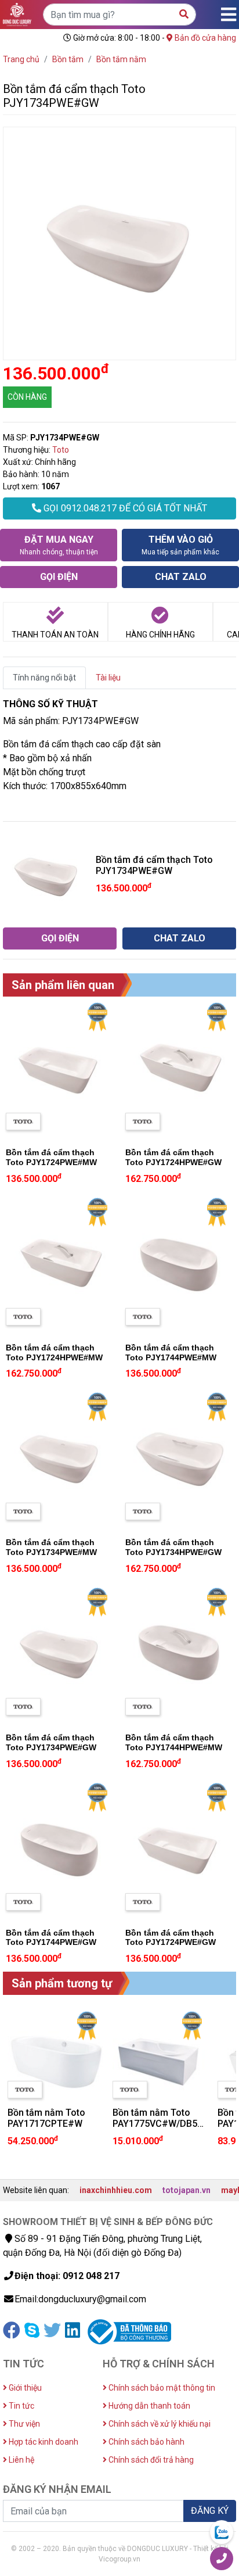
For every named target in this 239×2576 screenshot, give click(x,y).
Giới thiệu (24, 2388)
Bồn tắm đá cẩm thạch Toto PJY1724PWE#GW (171, 1938)
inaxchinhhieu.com (116, 2190)
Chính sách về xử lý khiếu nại (159, 2424)
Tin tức (21, 2406)
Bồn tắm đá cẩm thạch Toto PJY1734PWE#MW (51, 1547)
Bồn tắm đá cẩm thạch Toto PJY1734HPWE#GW (173, 1547)
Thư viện (23, 2424)
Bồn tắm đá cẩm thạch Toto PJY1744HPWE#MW (174, 1742)
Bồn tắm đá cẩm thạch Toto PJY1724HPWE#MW (54, 1353)
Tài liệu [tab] (108, 678)
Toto (61, 450)
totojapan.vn (187, 2190)
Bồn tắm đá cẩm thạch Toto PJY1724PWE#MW (51, 1157)
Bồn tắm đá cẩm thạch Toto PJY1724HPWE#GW (173, 1157)
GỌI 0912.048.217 (124, 508)
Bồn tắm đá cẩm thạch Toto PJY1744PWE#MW (171, 1353)
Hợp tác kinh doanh (43, 2442)
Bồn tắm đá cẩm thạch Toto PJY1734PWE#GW (51, 1742)
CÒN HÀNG (27, 397)
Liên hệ (21, 2460)
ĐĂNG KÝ (210, 2511)
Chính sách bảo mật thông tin (161, 2388)
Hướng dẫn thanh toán (149, 2406)
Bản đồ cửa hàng (204, 38)
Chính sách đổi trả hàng (150, 2460)
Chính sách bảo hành (146, 2442)
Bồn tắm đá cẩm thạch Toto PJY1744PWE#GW (51, 1938)
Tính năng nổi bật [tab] (44, 678)
